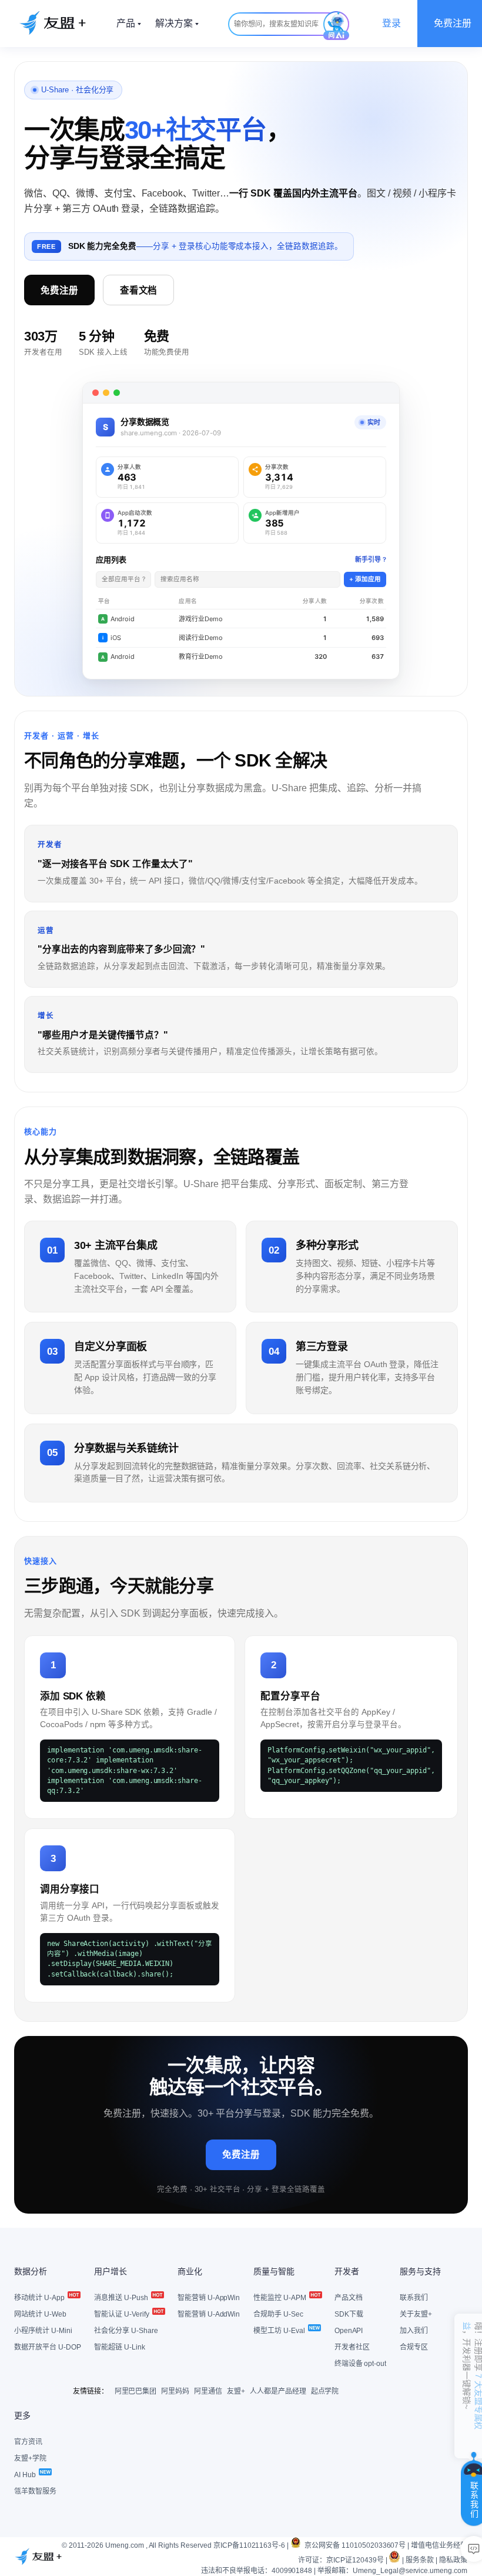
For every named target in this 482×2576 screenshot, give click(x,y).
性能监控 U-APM (281, 2298)
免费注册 (59, 290)
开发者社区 (352, 2347)
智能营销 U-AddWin (209, 2314)
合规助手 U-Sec (278, 2314)
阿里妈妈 (175, 2391)
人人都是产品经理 (278, 2391)
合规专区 (414, 2347)
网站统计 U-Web (40, 2314)
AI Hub (26, 2475)
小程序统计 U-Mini (43, 2331)
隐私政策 (453, 2560)
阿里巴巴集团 (136, 2391)
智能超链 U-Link (120, 2347)
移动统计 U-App (40, 2298)
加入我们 (414, 2331)
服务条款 (420, 2560)
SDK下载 (349, 2314)
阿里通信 (208, 2391)
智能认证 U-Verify (123, 2314)
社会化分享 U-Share (126, 2331)
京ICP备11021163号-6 (249, 2545)
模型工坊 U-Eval (280, 2331)
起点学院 (325, 2391)
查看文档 (139, 290)
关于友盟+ (416, 2314)
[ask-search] (336, 26)
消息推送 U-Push (122, 2298)
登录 (391, 23)
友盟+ (236, 2391)
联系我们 (414, 2298)
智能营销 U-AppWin (209, 2298)
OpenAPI (349, 2331)
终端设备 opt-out (361, 2364)
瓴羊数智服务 (35, 2491)
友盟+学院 (30, 2458)
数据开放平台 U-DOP (48, 2347)
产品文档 (349, 2298)
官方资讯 (28, 2442)
